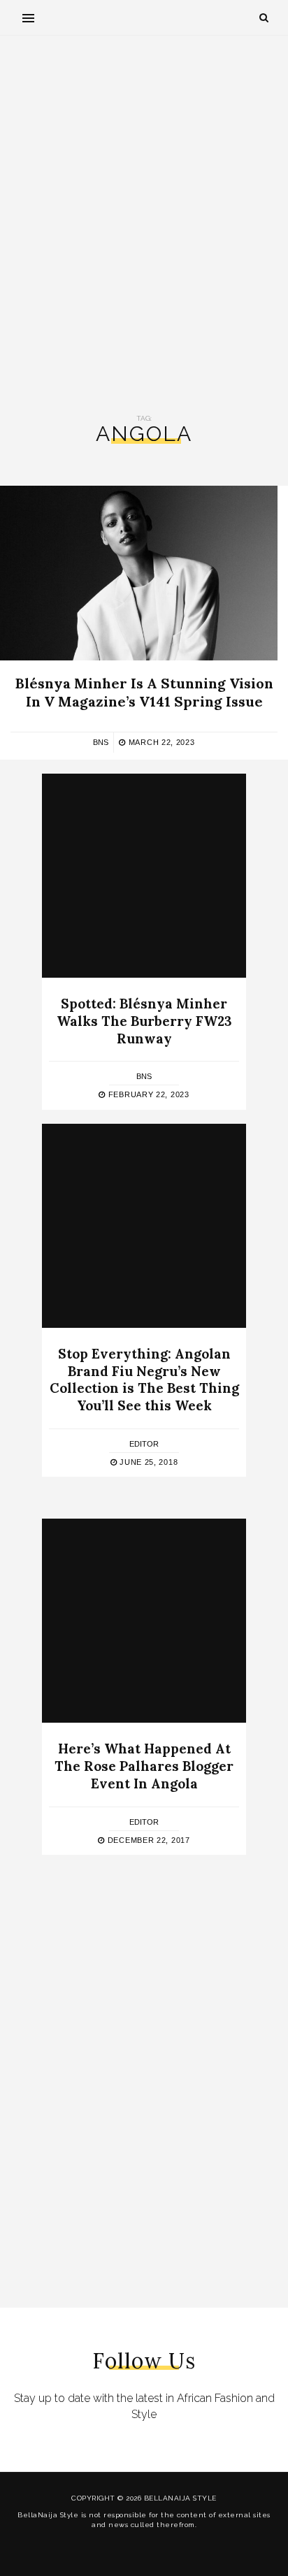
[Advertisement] (144, 225)
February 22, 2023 (147, 1094)
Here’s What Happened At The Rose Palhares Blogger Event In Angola (144, 1766)
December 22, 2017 (147, 1840)
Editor (144, 1444)
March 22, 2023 (160, 742)
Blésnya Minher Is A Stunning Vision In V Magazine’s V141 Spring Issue (144, 692)
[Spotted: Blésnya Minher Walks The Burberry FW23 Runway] (144, 876)
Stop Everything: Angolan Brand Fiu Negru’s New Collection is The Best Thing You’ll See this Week (144, 1380)
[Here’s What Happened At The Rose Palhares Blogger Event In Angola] (144, 1621)
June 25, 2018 (147, 1462)
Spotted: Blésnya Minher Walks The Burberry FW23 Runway (144, 1021)
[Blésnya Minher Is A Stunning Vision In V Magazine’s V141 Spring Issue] (139, 573)
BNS (101, 742)
